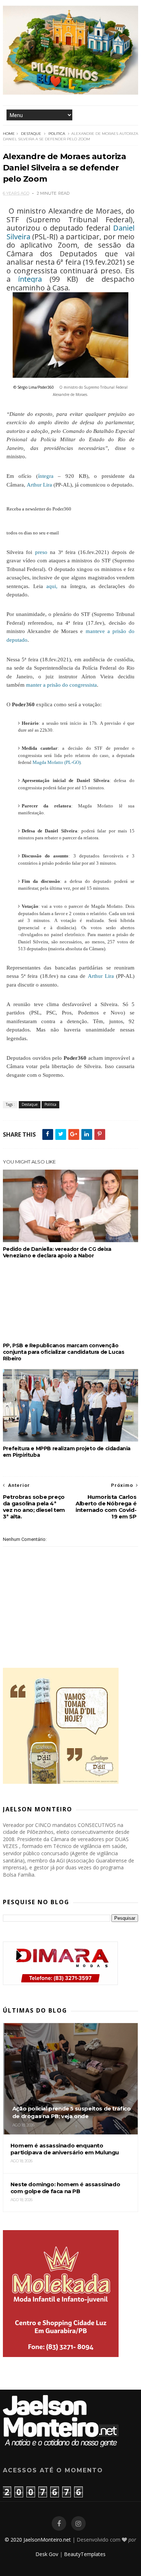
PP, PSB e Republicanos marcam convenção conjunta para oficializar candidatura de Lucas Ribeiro (64, 1352)
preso (41, 552)
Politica (57, 134)
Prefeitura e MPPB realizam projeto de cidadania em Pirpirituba (67, 1452)
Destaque (31, 134)
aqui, (52, 586)
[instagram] (78, 2524)
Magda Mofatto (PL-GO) (57, 762)
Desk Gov (47, 2554)
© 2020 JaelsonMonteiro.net (38, 2540)
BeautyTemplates (85, 2554)
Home (9, 134)
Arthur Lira (39, 485)
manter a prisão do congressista (61, 685)
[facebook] (59, 2524)
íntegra (30, 279)
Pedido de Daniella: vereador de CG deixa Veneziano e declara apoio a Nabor (57, 1252)
